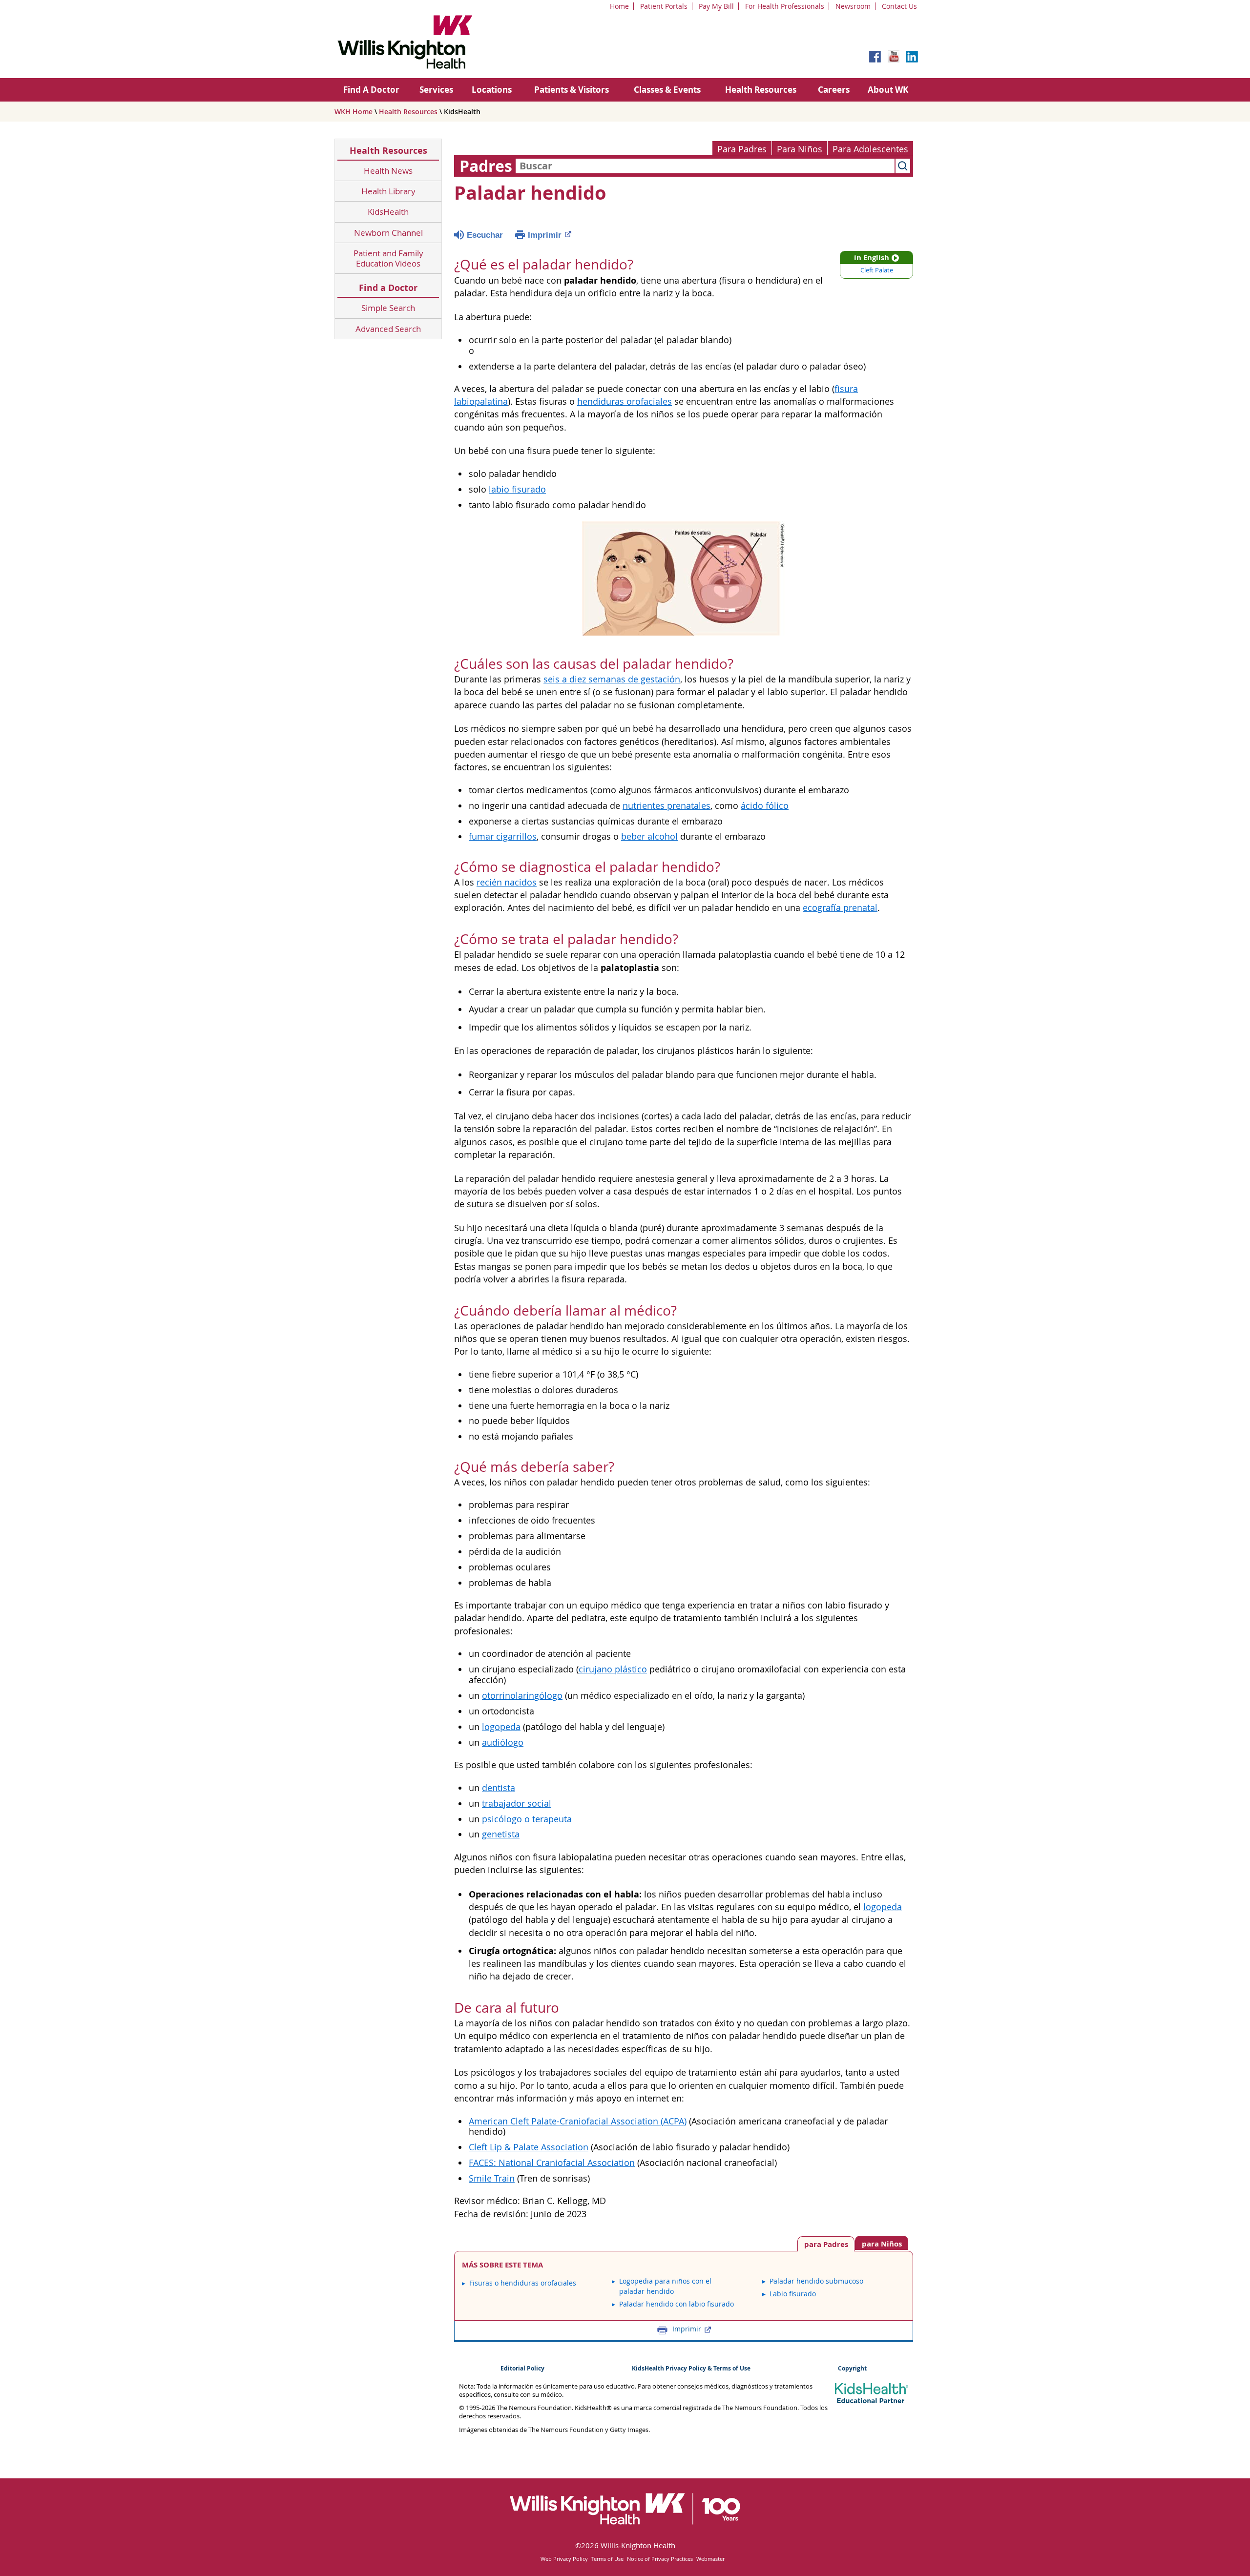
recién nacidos (507, 882)
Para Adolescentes (870, 149)
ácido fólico (765, 806)
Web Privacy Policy (564, 2559)
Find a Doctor (388, 288)
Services (436, 90)
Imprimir (545, 235)
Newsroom (853, 6)
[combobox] (705, 166)
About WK (888, 90)
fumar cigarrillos (503, 836)
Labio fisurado (793, 2294)
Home (619, 6)
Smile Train (492, 2178)
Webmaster (710, 2559)
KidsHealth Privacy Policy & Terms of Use (691, 2368)
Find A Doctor (371, 90)
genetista (501, 1834)
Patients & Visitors (572, 90)
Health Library (388, 191)
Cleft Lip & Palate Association (529, 2147)
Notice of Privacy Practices (660, 2559)
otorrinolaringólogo (522, 1696)
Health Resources (761, 90)
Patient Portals (664, 6)
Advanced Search (388, 329)
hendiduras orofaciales (625, 402)
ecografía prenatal (840, 908)
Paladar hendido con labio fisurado (677, 2304)
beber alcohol (649, 836)
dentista (499, 1788)
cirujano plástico (613, 1669)
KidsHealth (388, 212)
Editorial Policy (522, 2368)
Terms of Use (607, 2559)
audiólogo (503, 1742)
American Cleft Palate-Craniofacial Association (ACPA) (578, 2121)
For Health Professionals (785, 6)
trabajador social (517, 1803)
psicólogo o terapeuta (527, 1819)
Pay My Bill (716, 6)
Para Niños (800, 149)
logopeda (501, 1727)
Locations (492, 90)
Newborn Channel (388, 233)
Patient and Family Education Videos (388, 258)
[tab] (882, 2243)
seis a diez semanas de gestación (612, 679)
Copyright (852, 2368)
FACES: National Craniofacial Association (552, 2163)
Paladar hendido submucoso (816, 2281)
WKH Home (354, 112)
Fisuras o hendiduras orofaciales (523, 2283)
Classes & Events (667, 90)
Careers (834, 90)
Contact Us (899, 6)
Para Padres (742, 149)
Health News (388, 171)
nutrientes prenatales (667, 806)
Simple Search (388, 308)
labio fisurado (517, 489)
